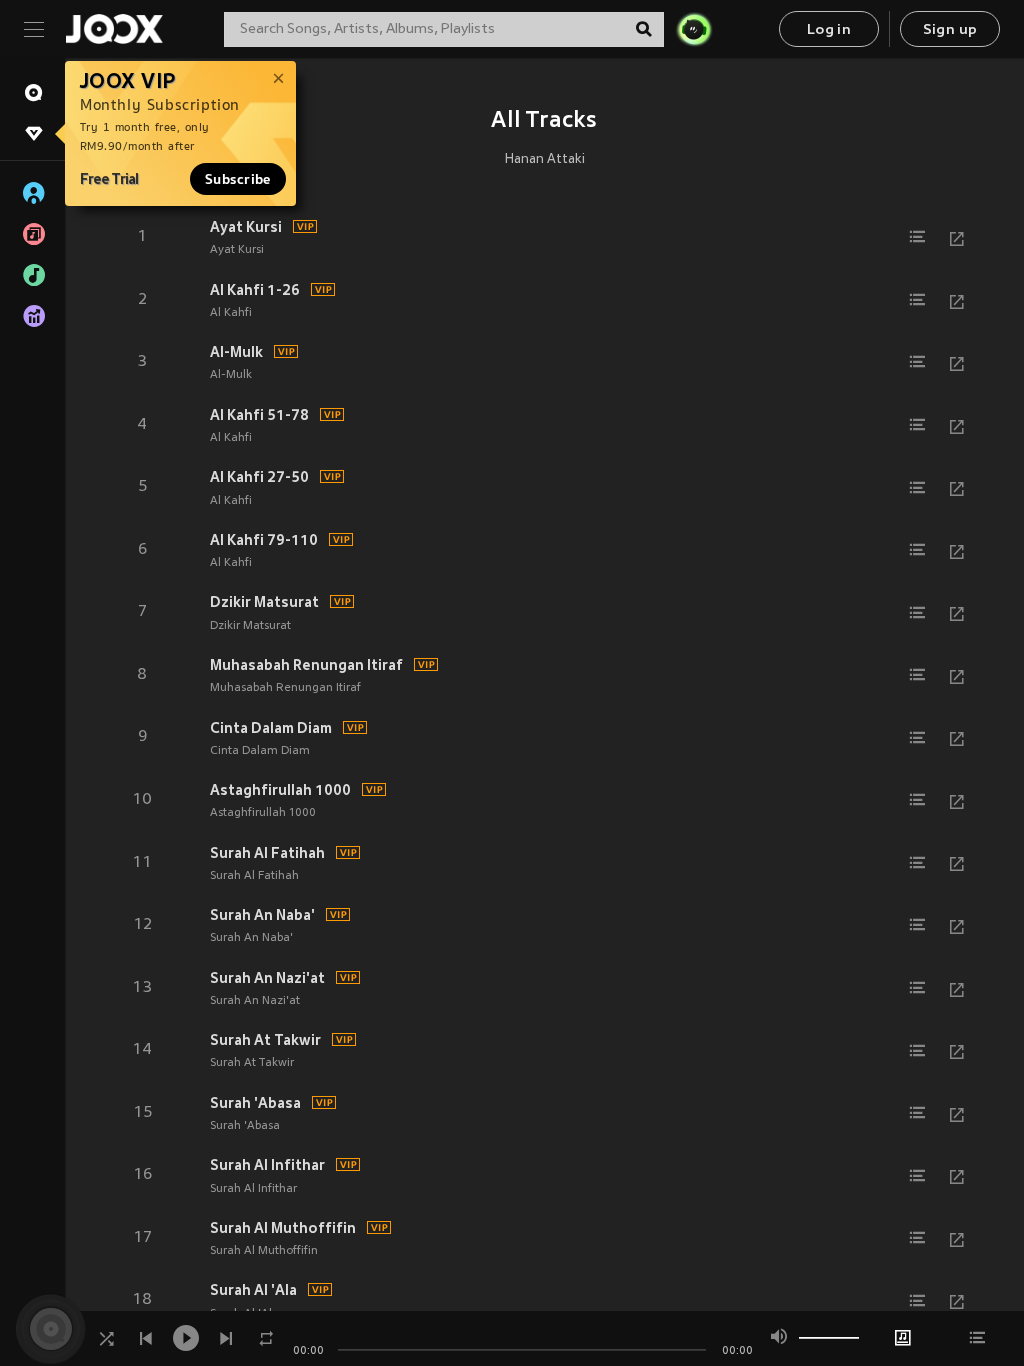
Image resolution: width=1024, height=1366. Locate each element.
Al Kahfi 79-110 (264, 540)
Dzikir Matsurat (264, 602)
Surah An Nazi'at (267, 978)
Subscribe (238, 179)
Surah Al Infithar (267, 1165)
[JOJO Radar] (694, 29)
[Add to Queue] (917, 237)
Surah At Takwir (265, 1040)
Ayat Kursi (246, 227)
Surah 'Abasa (255, 1103)
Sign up (950, 30)
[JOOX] (114, 29)
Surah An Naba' (262, 915)
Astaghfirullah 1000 (280, 790)
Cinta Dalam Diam (271, 728)
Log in (829, 30)
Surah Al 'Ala (253, 1290)
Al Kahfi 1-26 (255, 290)
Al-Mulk (236, 352)
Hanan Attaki (545, 160)
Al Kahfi (231, 313)
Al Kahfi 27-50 (259, 477)
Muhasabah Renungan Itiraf (306, 665)
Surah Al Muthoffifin (283, 1228)
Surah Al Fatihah (267, 853)
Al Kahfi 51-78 (259, 415)
